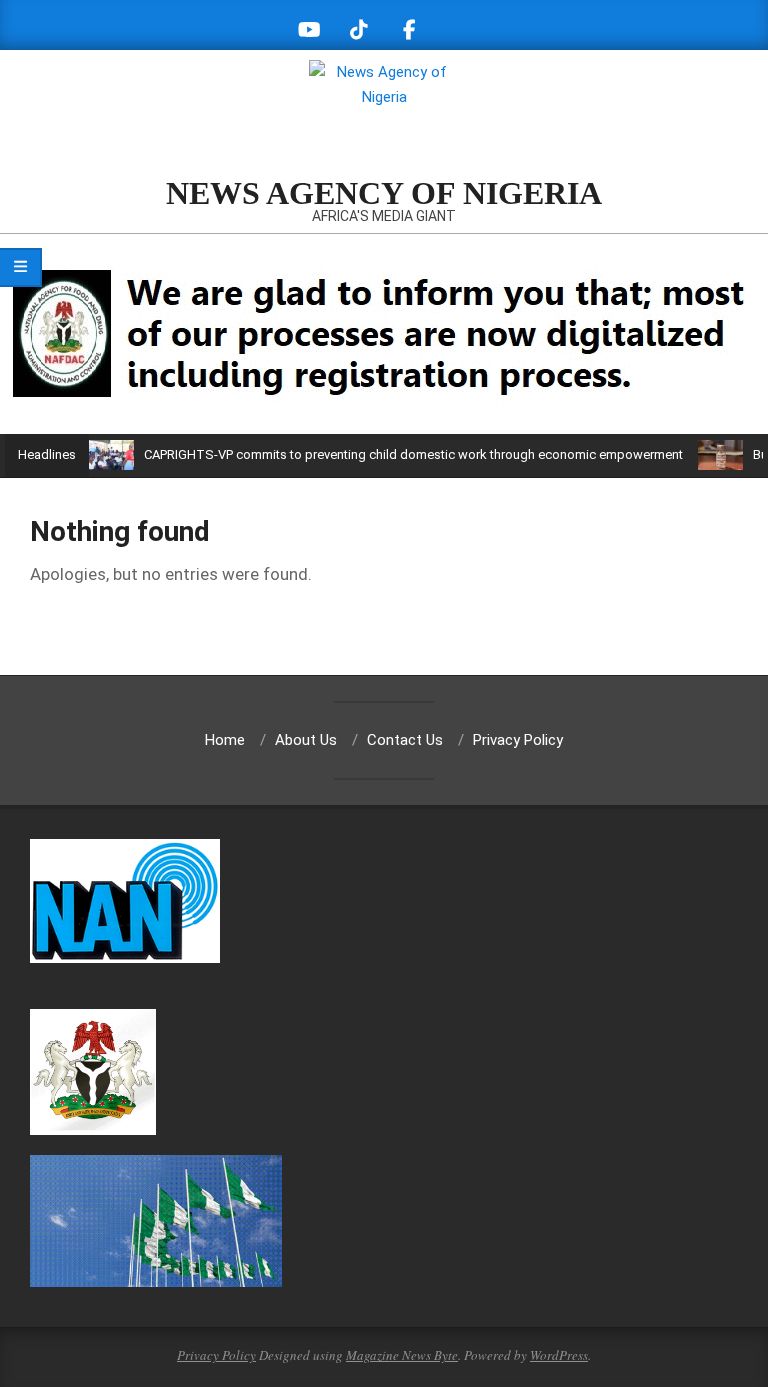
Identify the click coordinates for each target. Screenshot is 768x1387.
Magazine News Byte (402, 1355)
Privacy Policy (216, 1355)
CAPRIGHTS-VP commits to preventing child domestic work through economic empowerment (413, 454)
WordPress (559, 1355)
